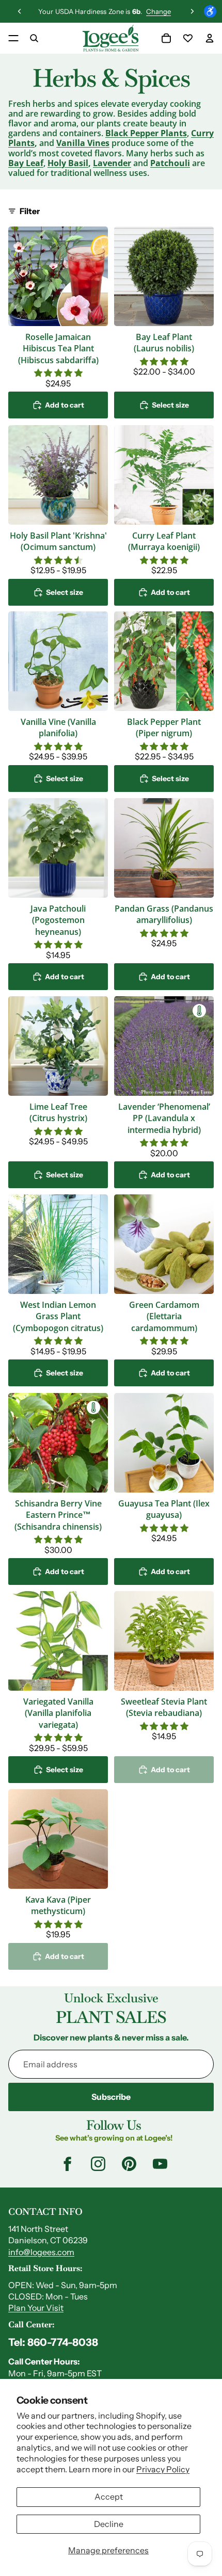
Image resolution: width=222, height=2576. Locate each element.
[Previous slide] (20, 11)
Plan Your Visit (36, 2308)
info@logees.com (41, 2252)
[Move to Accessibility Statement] (210, 11)
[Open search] (34, 38)
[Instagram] (98, 2164)
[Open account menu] (210, 38)
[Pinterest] (129, 2164)
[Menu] (13, 38)
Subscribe (111, 2097)
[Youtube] (160, 2164)
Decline (109, 2524)
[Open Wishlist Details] (188, 38)
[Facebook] (67, 2164)
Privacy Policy (163, 2469)
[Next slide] (192, 11)
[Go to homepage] (110, 38)
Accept (109, 2497)
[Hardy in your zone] (199, 1011)
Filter (30, 211)
